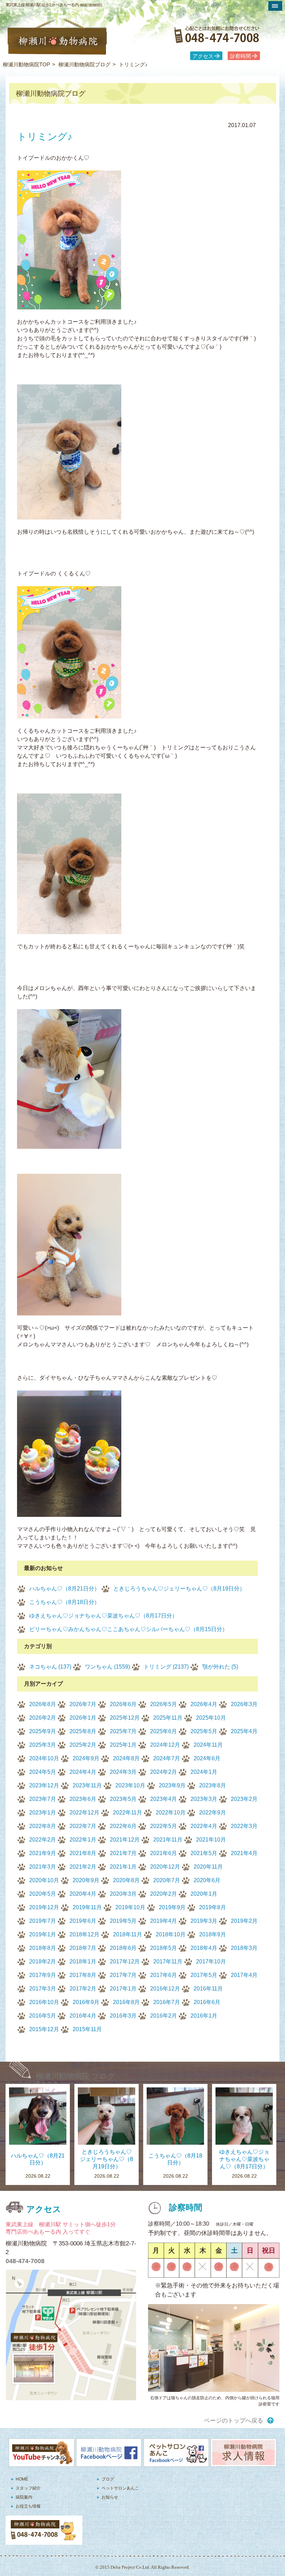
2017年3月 (43, 1989)
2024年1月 (204, 1772)
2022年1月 (83, 1840)
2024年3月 (123, 1772)
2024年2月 (164, 1772)
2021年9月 (43, 1853)
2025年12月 (125, 1718)
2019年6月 (83, 1921)
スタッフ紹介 (28, 2488)
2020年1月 (204, 1894)
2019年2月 (244, 1921)
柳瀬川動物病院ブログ (84, 64)
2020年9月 (86, 1880)
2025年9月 (43, 1731)
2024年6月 (207, 1758)
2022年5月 (164, 1826)
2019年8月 (213, 1907)
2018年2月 (43, 1962)
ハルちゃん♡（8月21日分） (64, 1589)
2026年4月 (204, 1704)
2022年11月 (128, 1813)
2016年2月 (164, 2016)
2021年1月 (123, 1867)
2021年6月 (164, 1853)
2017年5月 (204, 1975)
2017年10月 (211, 1962)
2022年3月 (244, 1826)
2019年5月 (123, 1921)
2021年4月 (244, 1853)
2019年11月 (87, 1907)
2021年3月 (43, 1867)
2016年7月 (167, 2002)
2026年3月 (244, 1704)
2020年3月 (123, 1894)
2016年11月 (208, 1989)
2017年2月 (83, 1989)
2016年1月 (204, 2016)
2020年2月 (164, 1894)
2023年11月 (87, 1785)
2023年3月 (204, 1799)
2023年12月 (44, 1785)
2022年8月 (43, 1826)
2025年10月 (211, 1718)
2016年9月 (86, 2002)
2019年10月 (130, 1907)
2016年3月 (123, 2016)
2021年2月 (83, 1867)
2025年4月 (244, 1731)
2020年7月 (167, 1880)
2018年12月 (84, 1934)
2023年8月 (213, 1785)
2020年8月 (126, 1880)
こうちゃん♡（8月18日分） (64, 1602)
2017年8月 (83, 1975)
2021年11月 (168, 1840)
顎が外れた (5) (220, 1667)
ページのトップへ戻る (234, 2421)
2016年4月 (83, 2016)
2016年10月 (44, 2002)
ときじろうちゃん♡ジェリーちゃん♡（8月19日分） (179, 1589)
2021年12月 (125, 1840)
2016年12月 (165, 1989)
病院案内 (24, 2497)
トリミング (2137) (166, 1667)
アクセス (203, 56)
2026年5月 (164, 1704)
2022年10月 (171, 1813)
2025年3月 (43, 1745)
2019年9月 (172, 1907)
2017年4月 (244, 1975)
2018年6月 (123, 1948)
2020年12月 (165, 1867)
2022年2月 (43, 1840)
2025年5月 (204, 1731)
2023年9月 (172, 1785)
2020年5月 (43, 1894)
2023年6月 (83, 1799)
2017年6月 (164, 1975)
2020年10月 (44, 1880)
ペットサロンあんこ (120, 2488)
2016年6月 (207, 2002)
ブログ (108, 2479)
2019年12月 (44, 1907)
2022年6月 (123, 1826)
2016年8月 (126, 2002)
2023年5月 (123, 1799)
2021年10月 (211, 1840)
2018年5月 (164, 1948)
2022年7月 (83, 1826)
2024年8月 (126, 1758)
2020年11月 (208, 1867)
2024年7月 (167, 1758)
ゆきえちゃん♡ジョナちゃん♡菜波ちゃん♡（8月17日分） (103, 1616)
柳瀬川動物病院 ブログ (76, 2076)
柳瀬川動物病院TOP (26, 64)
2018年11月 (128, 1934)
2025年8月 (83, 1731)
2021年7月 (123, 1853)
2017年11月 (168, 1962)
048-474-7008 (25, 2261)
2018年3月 (244, 1948)
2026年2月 (43, 1718)
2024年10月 (44, 1758)
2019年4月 (164, 1921)
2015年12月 (44, 2029)
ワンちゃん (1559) (107, 1667)
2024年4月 (83, 1772)
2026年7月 (83, 1704)
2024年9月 (86, 1758)
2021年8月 (83, 1853)
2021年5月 (204, 1853)
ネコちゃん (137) (50, 1667)
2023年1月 (43, 1813)
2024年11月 (208, 1745)
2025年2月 (83, 1745)
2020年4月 (83, 1894)
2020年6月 (207, 1880)
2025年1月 (123, 1745)
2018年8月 (43, 1948)
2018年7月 (83, 1948)
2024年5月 (43, 1772)
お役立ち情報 (28, 2506)
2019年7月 (43, 1921)
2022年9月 (213, 1813)
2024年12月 (165, 1745)
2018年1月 (83, 1962)
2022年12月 (84, 1813)
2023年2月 (244, 1799)
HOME (22, 2479)
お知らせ (110, 2497)
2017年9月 (43, 1975)
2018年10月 (171, 1934)
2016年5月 (43, 2016)
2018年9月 (213, 1934)
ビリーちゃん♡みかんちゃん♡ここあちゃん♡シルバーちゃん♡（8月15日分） (128, 1629)
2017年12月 (125, 1962)
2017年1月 (123, 1989)
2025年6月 (164, 1731)
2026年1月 (83, 1718)
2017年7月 (123, 1975)
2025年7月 (123, 1731)
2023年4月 (164, 1799)
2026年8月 (43, 1704)
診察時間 (241, 56)
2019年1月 (43, 1934)
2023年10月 (130, 1785)
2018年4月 (204, 1948)
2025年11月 (168, 1718)
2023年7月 (43, 1799)
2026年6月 (123, 1704)
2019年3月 (204, 1921)
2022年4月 (204, 1826)
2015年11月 (87, 2029)
